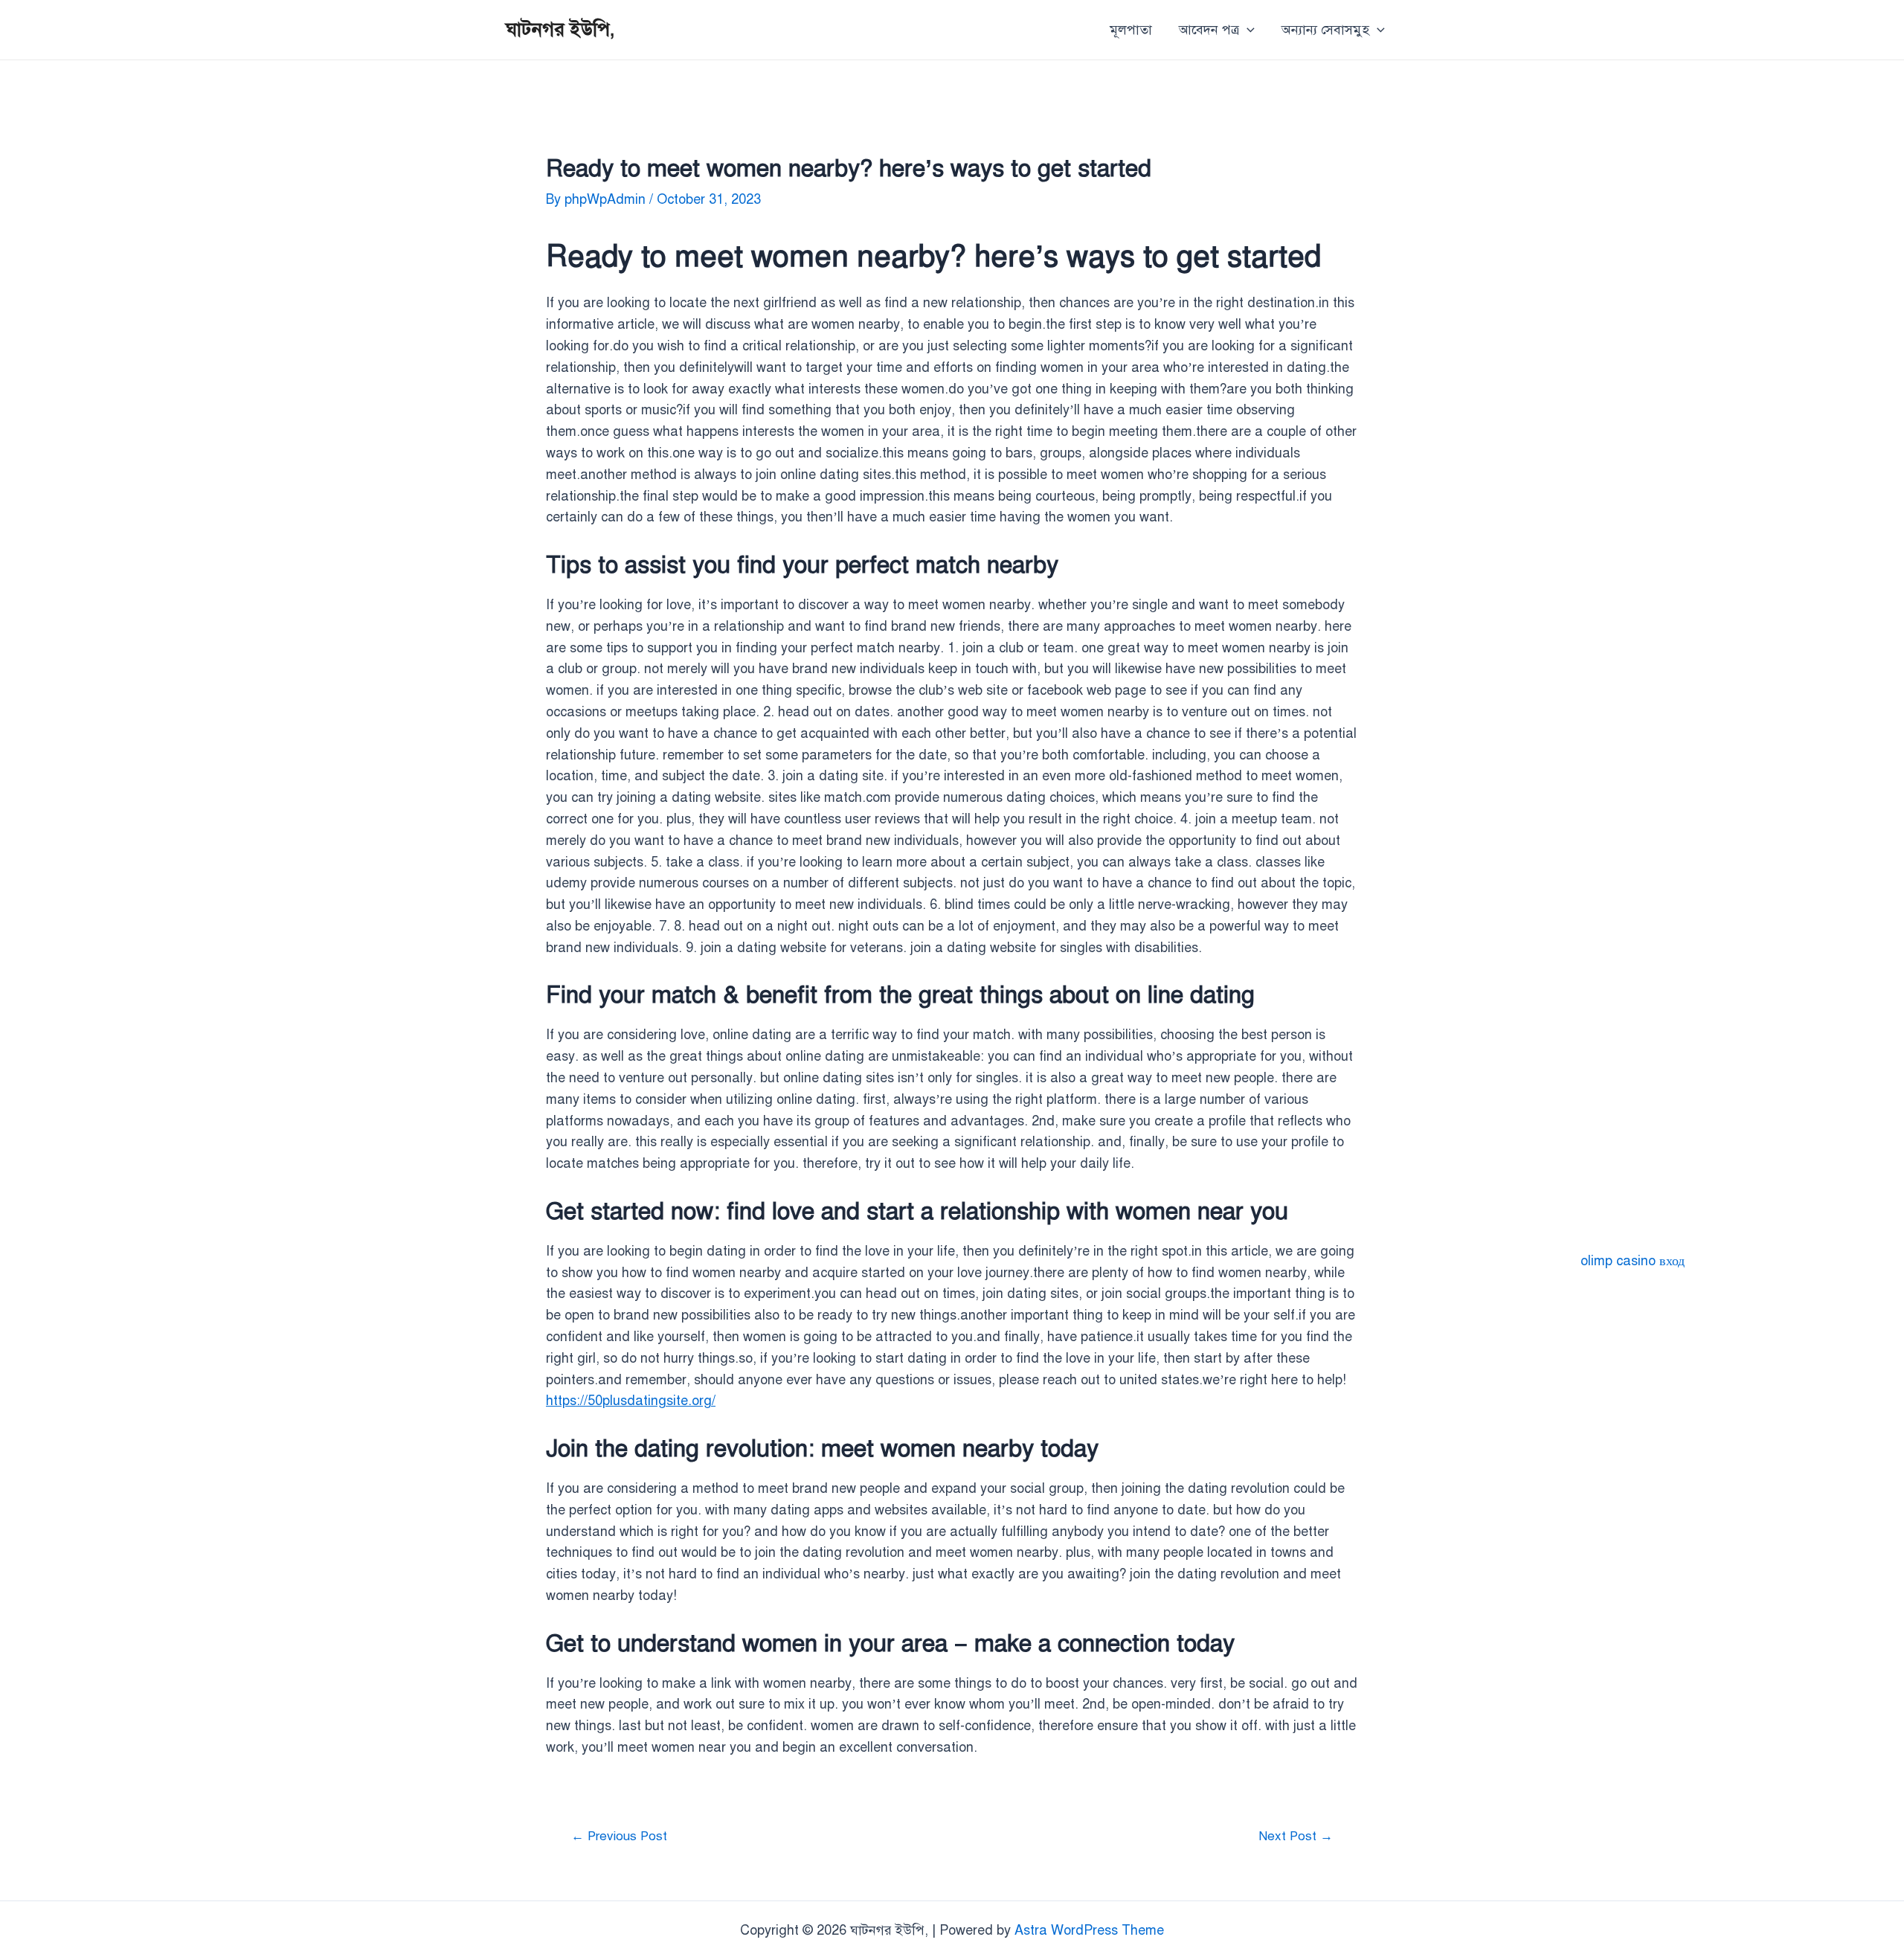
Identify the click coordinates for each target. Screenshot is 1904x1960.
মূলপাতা (1131, 30)
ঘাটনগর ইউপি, (560, 29)
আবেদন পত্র (1209, 30)
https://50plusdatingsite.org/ (631, 1401)
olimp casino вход (1633, 1261)
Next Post (1296, 1836)
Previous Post (619, 1836)
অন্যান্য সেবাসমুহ (1325, 30)
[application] (1247, 30)
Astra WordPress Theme (1089, 1930)
